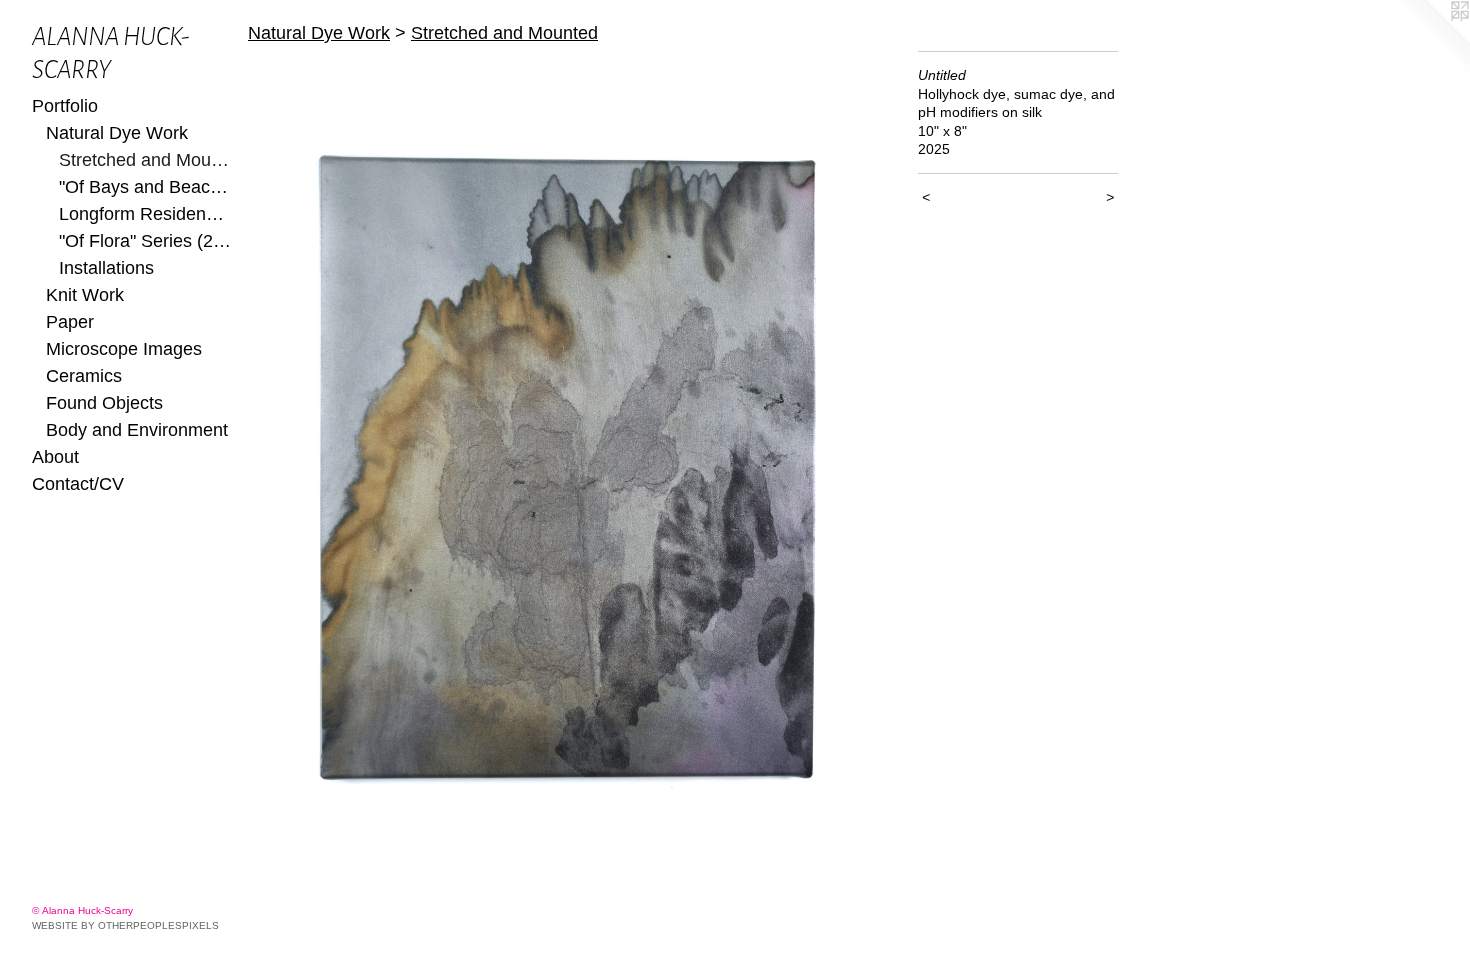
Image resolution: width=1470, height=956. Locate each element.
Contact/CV (78, 484)
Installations (106, 268)
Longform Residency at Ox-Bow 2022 (145, 214)
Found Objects (104, 403)
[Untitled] (573, 457)
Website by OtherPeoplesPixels (125, 925)
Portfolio (65, 106)
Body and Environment (137, 430)
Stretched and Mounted (145, 160)
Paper (70, 322)
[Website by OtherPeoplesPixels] (1430, 40)
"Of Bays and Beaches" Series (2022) (145, 187)
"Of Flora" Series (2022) (145, 241)
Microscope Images (124, 349)
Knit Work (85, 295)
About (55, 457)
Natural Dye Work (117, 133)
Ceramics (84, 376)
